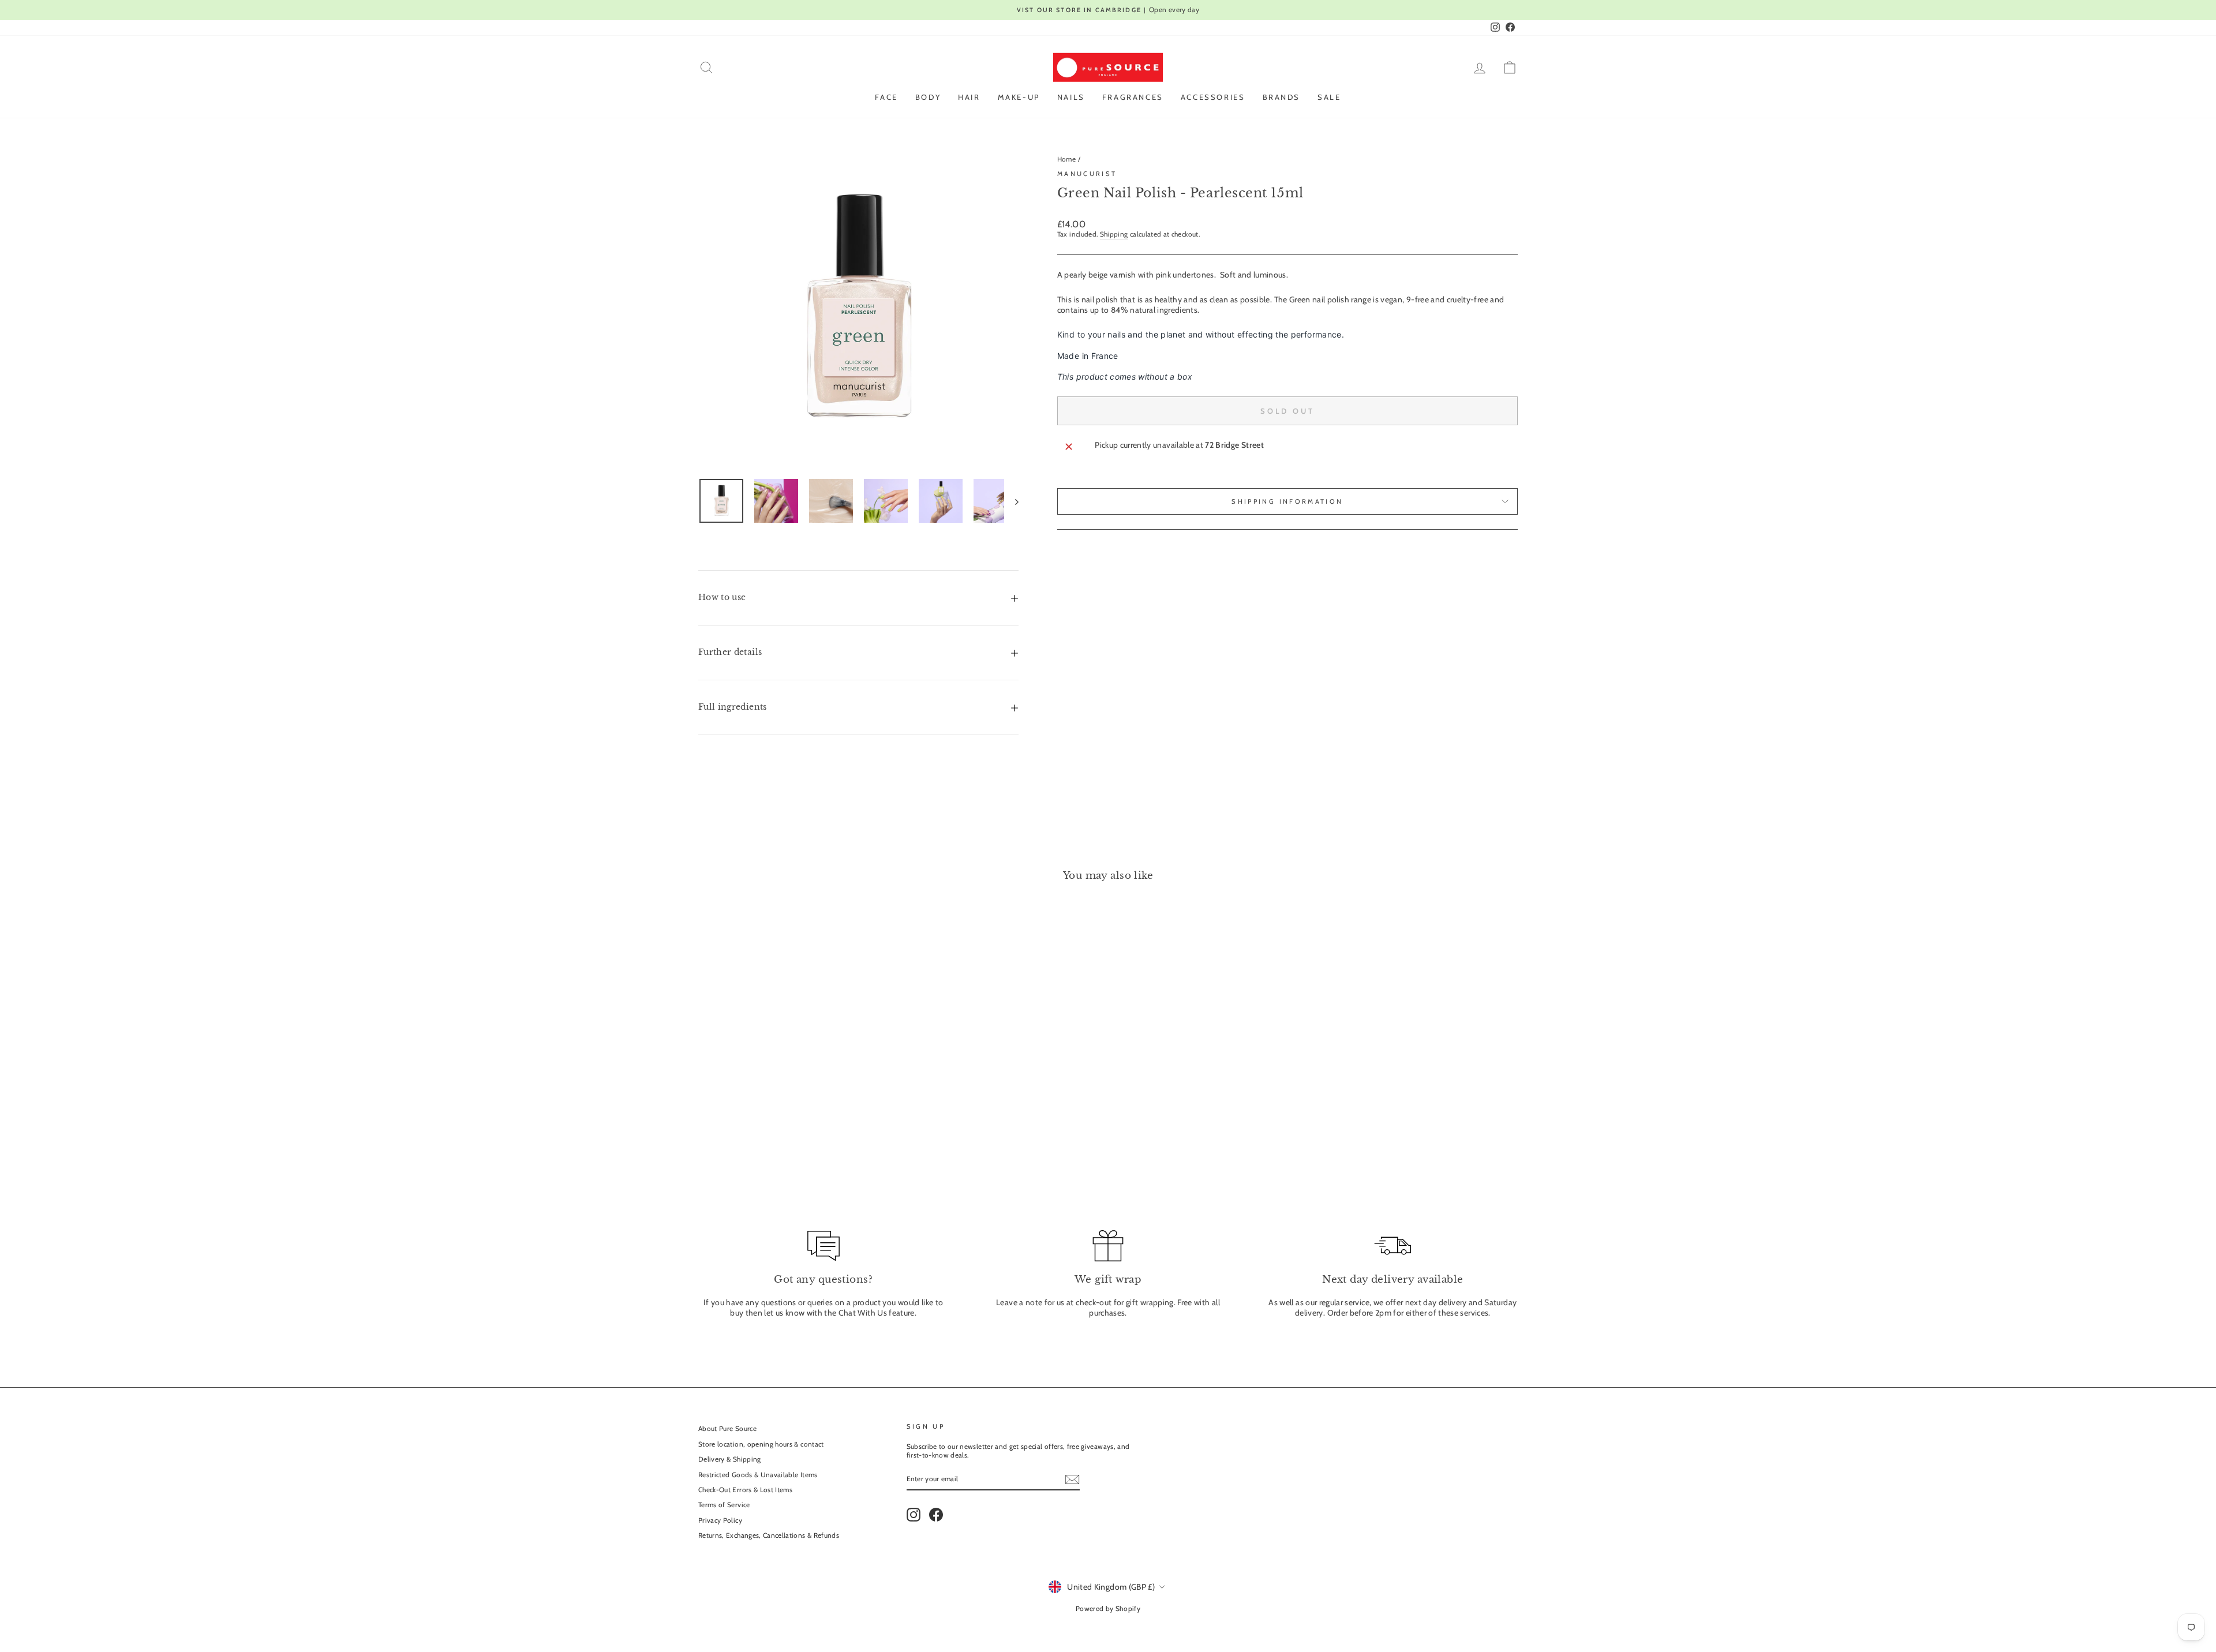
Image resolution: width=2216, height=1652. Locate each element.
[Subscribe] (1072, 1479)
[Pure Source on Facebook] (936, 1515)
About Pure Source (727, 1429)
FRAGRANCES (1133, 97)
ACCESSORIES (1213, 97)
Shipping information (1287, 501)
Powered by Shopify (1108, 1608)
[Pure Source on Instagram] (914, 1515)
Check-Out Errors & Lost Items (745, 1490)
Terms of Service (724, 1505)
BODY (928, 97)
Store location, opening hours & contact (761, 1444)
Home (1066, 159)
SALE (1329, 97)
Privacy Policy (720, 1520)
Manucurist (1087, 174)
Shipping (1114, 234)
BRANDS (1282, 97)
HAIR (969, 97)
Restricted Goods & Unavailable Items (758, 1475)
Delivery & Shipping (730, 1459)
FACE (886, 97)
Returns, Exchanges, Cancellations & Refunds (769, 1535)
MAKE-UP (1019, 97)
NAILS (1071, 97)
